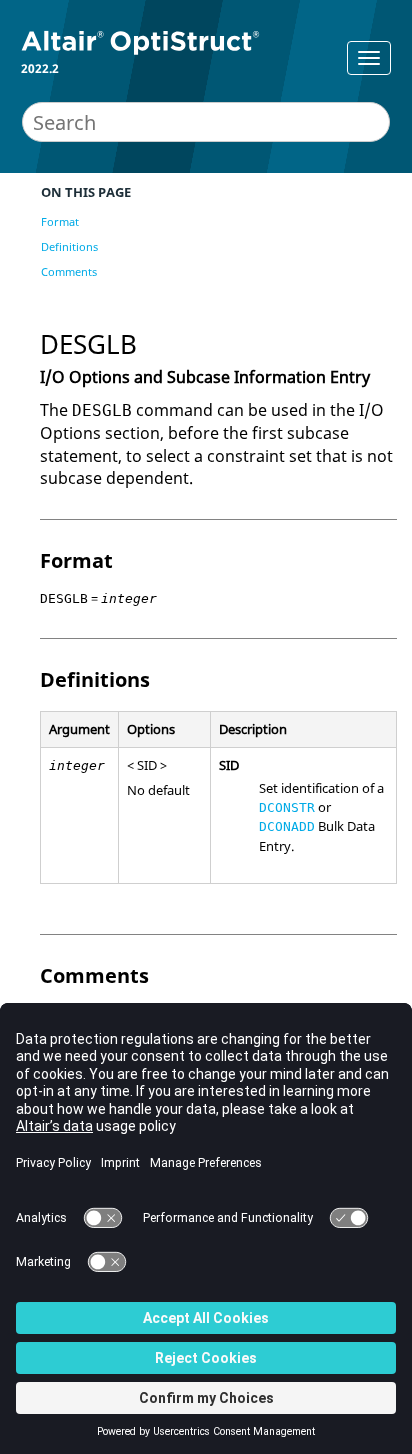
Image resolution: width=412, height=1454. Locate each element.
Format (60, 221)
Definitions (69, 246)
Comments (69, 271)
